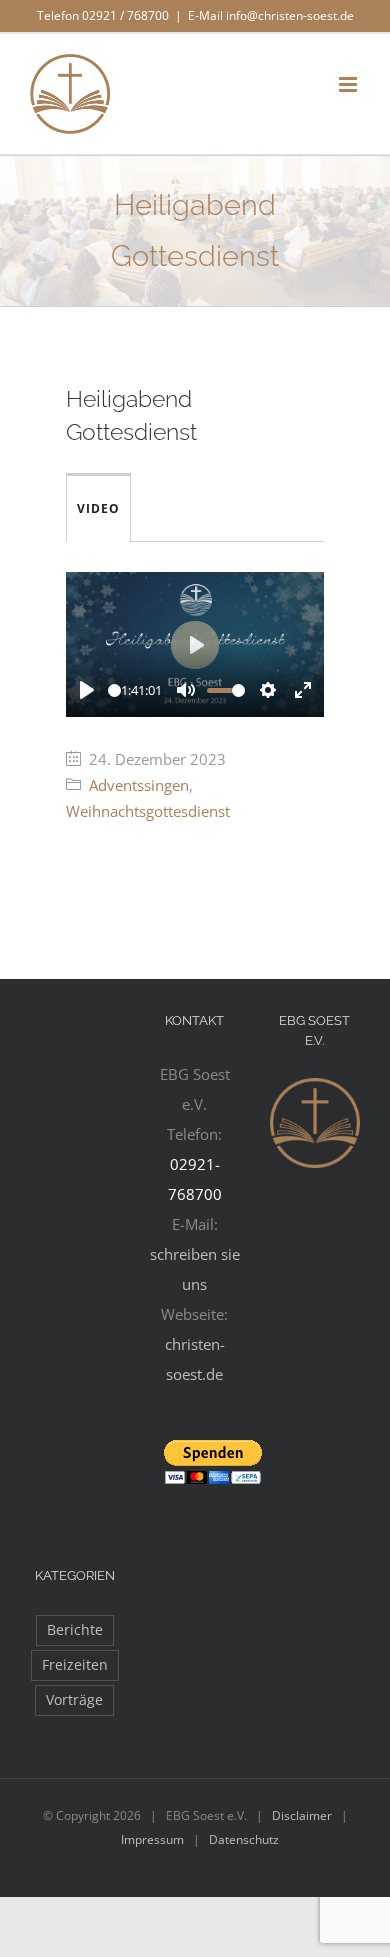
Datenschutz (244, 1839)
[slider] (114, 690)
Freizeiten (75, 1665)
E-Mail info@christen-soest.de (271, 15)
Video (98, 508)
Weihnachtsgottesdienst (148, 811)
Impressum (152, 1839)
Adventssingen (139, 785)
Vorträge (74, 1700)
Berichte (75, 1630)
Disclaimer (302, 1815)
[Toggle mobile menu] (349, 84)
